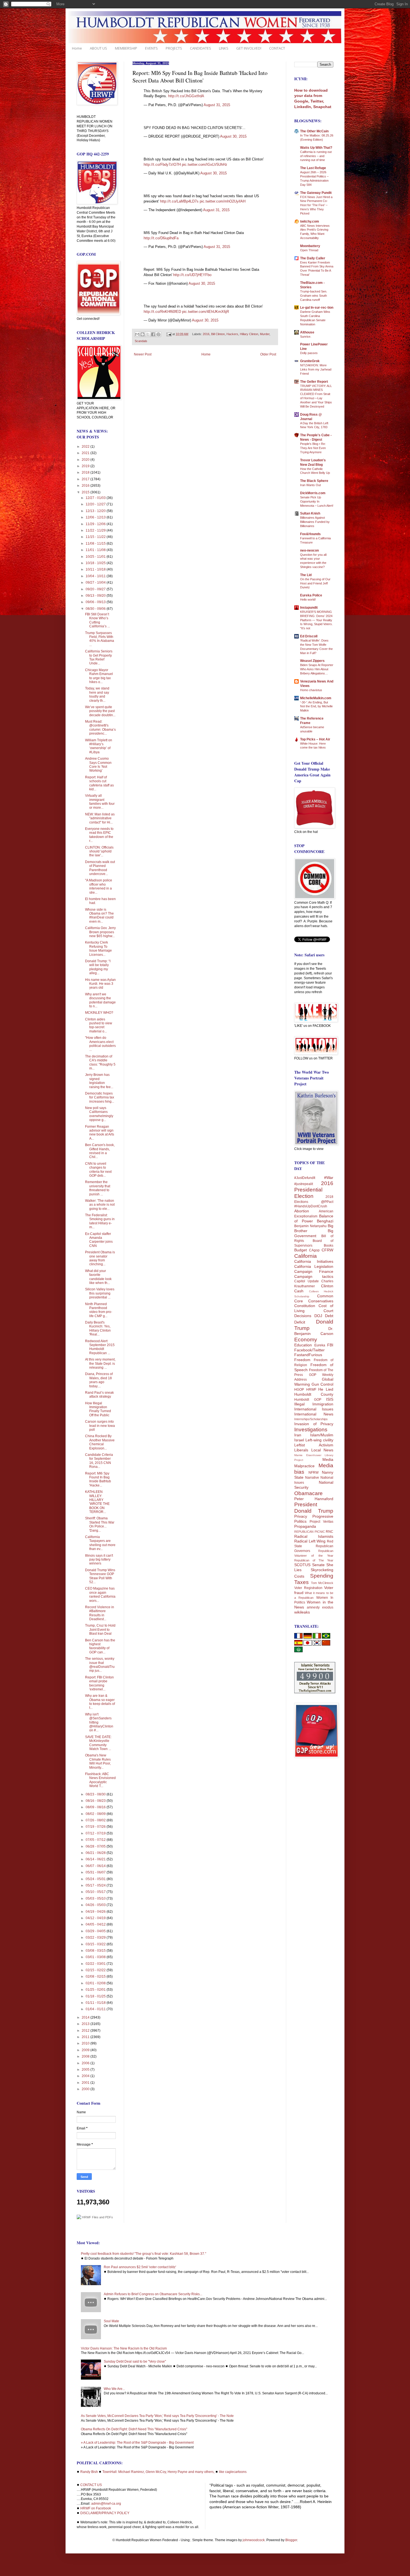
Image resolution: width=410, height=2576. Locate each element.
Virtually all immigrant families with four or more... (100, 802)
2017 (86, 479)
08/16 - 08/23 (96, 1801)
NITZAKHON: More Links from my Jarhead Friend (316, 369)
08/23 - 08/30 (96, 1794)
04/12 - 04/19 (96, 1918)
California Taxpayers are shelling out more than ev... (100, 1543)
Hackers (232, 334)
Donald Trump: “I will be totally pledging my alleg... (98, 967)
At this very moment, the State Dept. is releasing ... (100, 1363)
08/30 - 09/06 (96, 609)
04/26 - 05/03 (96, 1905)
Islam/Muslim (322, 1435)
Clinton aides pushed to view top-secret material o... (99, 1025)
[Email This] (137, 334)
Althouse (307, 332)
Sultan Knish (310, 513)
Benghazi (325, 1221)
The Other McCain (314, 131)
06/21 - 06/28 (96, 1853)
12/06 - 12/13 (96, 517)
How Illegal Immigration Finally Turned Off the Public (98, 1409)
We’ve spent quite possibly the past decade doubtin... (100, 711)
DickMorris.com (313, 493)
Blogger (291, 2540)
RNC (330, 1532)
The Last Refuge (313, 168)
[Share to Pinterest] (158, 334)
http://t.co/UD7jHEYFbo (192, 275)
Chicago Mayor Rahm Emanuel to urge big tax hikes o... (99, 676)
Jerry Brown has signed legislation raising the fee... (99, 1081)
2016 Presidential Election (314, 1190)
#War (329, 1178)
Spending (322, 1576)
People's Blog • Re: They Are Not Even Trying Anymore (313, 448)
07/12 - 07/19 (96, 1833)
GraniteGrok (310, 361)
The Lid (306, 575)
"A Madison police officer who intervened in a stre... (99, 886)
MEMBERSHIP (126, 48)
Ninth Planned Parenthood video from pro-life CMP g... (99, 1310)
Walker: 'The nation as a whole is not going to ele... (100, 1205)
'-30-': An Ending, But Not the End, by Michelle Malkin (316, 706)
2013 (86, 2024)
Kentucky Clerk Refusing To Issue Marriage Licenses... (98, 948)
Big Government (314, 1233)
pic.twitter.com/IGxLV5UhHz (205, 164)
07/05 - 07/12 (96, 1840)
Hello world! (308, 599)
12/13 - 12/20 (96, 511)
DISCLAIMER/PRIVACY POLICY (105, 2513)
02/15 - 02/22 (96, 1970)
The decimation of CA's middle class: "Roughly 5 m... (100, 1062)
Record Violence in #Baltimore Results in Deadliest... (100, 1613)
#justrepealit (304, 1184)
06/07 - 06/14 (96, 1866)
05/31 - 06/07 (96, 1872)
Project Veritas (321, 1522)
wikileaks (302, 1612)
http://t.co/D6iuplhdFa (161, 238)
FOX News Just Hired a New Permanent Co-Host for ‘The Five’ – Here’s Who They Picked (316, 205)
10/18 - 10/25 (96, 563)
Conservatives (321, 1301)
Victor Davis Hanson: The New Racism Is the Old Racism (124, 2348)
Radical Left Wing (310, 1541)
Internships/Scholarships (311, 1419)
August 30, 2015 (233, 136)
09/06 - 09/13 (96, 602)
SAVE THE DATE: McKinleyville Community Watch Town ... (98, 1743)
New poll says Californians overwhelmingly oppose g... (99, 1114)
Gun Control (323, 1384)
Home (77, 48)
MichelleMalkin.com (316, 698)
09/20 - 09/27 (96, 589)
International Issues (314, 1409)
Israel (299, 1440)
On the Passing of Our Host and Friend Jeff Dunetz (315, 583)
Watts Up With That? (316, 148)
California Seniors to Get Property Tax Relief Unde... (99, 657)
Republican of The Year (314, 1560)
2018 (86, 472)
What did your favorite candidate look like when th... (98, 1277)
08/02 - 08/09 (96, 1814)
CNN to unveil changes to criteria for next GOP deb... (98, 1170)
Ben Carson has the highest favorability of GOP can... (100, 1646)
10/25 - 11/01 (96, 557)
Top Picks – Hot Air (315, 739)
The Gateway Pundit (316, 193)
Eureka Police (311, 595)
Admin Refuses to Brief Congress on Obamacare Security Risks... (153, 2294)
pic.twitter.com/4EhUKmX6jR (206, 312)
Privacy (301, 1516)
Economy (306, 1340)
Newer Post (143, 354)
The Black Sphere (314, 481)
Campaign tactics (314, 1276)
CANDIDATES (201, 48)
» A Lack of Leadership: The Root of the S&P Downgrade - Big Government (137, 2443)
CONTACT (277, 48)
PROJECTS (174, 48)
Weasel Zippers (312, 661)
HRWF (311, 1390)
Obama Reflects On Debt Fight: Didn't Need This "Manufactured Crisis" (134, 2429)
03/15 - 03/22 (96, 1944)
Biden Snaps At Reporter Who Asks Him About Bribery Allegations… (317, 669)
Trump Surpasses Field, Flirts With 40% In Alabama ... (100, 639)
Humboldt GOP (308, 1400)
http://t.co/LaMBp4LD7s (179, 201)
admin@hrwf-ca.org (106, 2504)
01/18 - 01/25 (96, 1996)
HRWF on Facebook (96, 2508)
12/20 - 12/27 (96, 504)
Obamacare (308, 1493)
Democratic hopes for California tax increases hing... (100, 1097)
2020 (86, 460)
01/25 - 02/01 (96, 1990)
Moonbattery (310, 246)
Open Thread (309, 250)
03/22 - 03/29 (96, 1938)
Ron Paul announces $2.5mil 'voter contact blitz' (140, 2267)
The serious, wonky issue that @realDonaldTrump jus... (100, 1665)
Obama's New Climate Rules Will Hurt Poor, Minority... (98, 1761)
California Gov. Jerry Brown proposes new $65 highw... (100, 932)
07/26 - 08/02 (96, 1820)
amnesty (313, 1607)
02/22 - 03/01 (96, 1964)
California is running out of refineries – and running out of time (316, 156)
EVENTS (151, 48)
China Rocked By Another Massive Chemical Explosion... (100, 1442)
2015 (86, 492)
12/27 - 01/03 (96, 498)
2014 (86, 2017)
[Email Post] (169, 334)
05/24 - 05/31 (96, 1879)
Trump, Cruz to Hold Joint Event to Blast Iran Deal (100, 1630)
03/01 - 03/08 (96, 1957)
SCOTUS (302, 1565)
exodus (328, 1607)
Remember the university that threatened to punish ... (98, 1188)
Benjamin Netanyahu (310, 1226)
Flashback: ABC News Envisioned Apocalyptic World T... (100, 1780)
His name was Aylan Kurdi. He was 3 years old (100, 984)
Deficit (300, 1322)
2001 (86, 2083)
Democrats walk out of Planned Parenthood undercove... (100, 868)
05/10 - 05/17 (96, 1892)
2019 (86, 466)
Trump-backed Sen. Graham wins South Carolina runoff (314, 296)
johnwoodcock (254, 2540)
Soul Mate (111, 2321)
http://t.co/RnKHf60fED (162, 312)
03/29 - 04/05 (96, 1931)
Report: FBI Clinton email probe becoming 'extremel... (99, 1683)
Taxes (302, 1582)
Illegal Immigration (314, 1404)
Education (303, 1345)
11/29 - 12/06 (96, 524)
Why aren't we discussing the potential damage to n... (100, 1000)
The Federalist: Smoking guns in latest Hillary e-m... (100, 1221)
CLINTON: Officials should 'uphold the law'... (99, 851)
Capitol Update (307, 1281)
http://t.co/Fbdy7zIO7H (162, 164)
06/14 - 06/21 (96, 1859)
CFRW (327, 1250)
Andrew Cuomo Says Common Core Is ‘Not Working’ (98, 765)
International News (314, 1414)
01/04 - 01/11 (96, 2009)
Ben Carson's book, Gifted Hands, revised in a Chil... (100, 1151)
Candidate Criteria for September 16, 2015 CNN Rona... (99, 1461)
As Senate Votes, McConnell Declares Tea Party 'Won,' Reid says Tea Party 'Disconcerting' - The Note (157, 2416)
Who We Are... (114, 2389)
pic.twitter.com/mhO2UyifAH (223, 201)
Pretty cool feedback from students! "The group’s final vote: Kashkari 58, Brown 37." (143, 2254)
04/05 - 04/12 (96, 1924)
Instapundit (309, 608)
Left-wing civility (319, 1440)
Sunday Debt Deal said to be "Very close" (135, 2361)
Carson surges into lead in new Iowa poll (100, 1426)
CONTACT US (91, 2485)
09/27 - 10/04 (96, 583)
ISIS (330, 1399)
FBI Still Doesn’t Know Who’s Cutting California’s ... (97, 620)
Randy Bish (89, 2472)
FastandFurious (308, 1355)
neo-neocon (309, 550)
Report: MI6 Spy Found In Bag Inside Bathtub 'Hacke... (98, 1479)
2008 (86, 2056)
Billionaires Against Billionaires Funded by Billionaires (315, 522)
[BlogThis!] (143, 334)
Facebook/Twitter (309, 1350)
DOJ (318, 1316)
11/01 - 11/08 (96, 550)
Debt (329, 1316)
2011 (86, 2037)
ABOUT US (98, 48)
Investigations (311, 1430)
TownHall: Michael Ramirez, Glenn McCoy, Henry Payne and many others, (158, 2472)
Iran (298, 1435)
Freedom (302, 1360)
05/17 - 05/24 (96, 1885)
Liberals (301, 1450)
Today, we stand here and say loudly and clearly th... (97, 694)
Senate (318, 1565)
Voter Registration (308, 1588)
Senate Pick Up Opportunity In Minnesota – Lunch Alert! (317, 501)
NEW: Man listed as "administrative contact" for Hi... (100, 818)
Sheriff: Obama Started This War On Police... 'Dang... (100, 1524)
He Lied (326, 1389)
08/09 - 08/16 (96, 1807)
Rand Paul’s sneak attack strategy (99, 1395)
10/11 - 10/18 (96, 569)
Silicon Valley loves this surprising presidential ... (100, 1293)
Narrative (312, 1478)
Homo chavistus (311, 690)
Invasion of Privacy (314, 1424)
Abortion (302, 1211)
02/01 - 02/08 (96, 1983)
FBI (330, 1345)
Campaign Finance (314, 1271)
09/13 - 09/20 (96, 596)
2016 (206, 334)
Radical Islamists (314, 1536)
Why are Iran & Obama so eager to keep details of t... (100, 1702)
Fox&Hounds (310, 534)
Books (329, 1246)
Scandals (141, 341)
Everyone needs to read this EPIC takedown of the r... (99, 835)
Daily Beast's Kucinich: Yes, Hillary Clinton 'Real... (98, 1328)
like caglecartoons (233, 2472)
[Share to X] (148, 334)
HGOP (299, 1390)
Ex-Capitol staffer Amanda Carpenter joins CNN (99, 1240)
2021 (86, 453)
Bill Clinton (218, 334)
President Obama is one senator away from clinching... (100, 1258)
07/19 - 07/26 (96, 1827)
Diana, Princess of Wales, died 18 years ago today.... (99, 1380)
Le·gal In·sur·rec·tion (317, 308)
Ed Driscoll (309, 636)
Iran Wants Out (310, 485)
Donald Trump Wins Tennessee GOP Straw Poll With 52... (100, 1576)
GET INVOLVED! (249, 48)
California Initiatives (314, 1261)
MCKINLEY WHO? (99, 1013)
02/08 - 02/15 (96, 1977)
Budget (301, 1250)
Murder (265, 334)
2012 (86, 2031)
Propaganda (305, 1526)
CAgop (314, 1250)
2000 (86, 2089)
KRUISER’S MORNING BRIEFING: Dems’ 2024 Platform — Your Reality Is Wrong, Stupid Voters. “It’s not (316, 620)
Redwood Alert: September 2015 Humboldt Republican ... (100, 1347)
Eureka (320, 1345)
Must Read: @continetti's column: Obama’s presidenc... (100, 728)
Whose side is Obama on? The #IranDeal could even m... (99, 916)
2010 (86, 2043)
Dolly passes (309, 353)
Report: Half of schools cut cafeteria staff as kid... (99, 783)
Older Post (268, 354)
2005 (86, 2070)
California (306, 1256)
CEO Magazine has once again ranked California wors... (100, 1594)
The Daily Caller (313, 258)
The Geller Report (314, 382)
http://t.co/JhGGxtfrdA (186, 96)
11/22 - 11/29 (96, 530)
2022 (86, 447)
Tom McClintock (322, 1583)
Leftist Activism (314, 1445)
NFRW (313, 1473)
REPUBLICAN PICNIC (310, 1532)
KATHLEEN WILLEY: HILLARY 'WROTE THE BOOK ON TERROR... (97, 1502)
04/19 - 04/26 (96, 1912)
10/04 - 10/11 (96, 576)
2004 (86, 2076)
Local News (322, 1450)
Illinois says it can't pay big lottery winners (99, 1560)
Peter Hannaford (314, 1499)
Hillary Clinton (249, 334)
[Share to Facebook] (153, 334)
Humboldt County (314, 1394)
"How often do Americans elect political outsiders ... (100, 1044)
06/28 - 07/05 (96, 1846)
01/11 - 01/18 (96, 2003)
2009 (86, 2050)
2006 (86, 2063)
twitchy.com (310, 221)
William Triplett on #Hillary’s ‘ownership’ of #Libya (99, 746)
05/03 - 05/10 (96, 1899)
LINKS (224, 48)
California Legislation (314, 1266)
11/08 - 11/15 (96, 544)
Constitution (305, 1306)
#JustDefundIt (305, 1178)
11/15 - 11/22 (96, 537)
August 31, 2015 (217, 105)
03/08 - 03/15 (96, 1951)
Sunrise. (306, 337)
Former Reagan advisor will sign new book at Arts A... (100, 1133)
